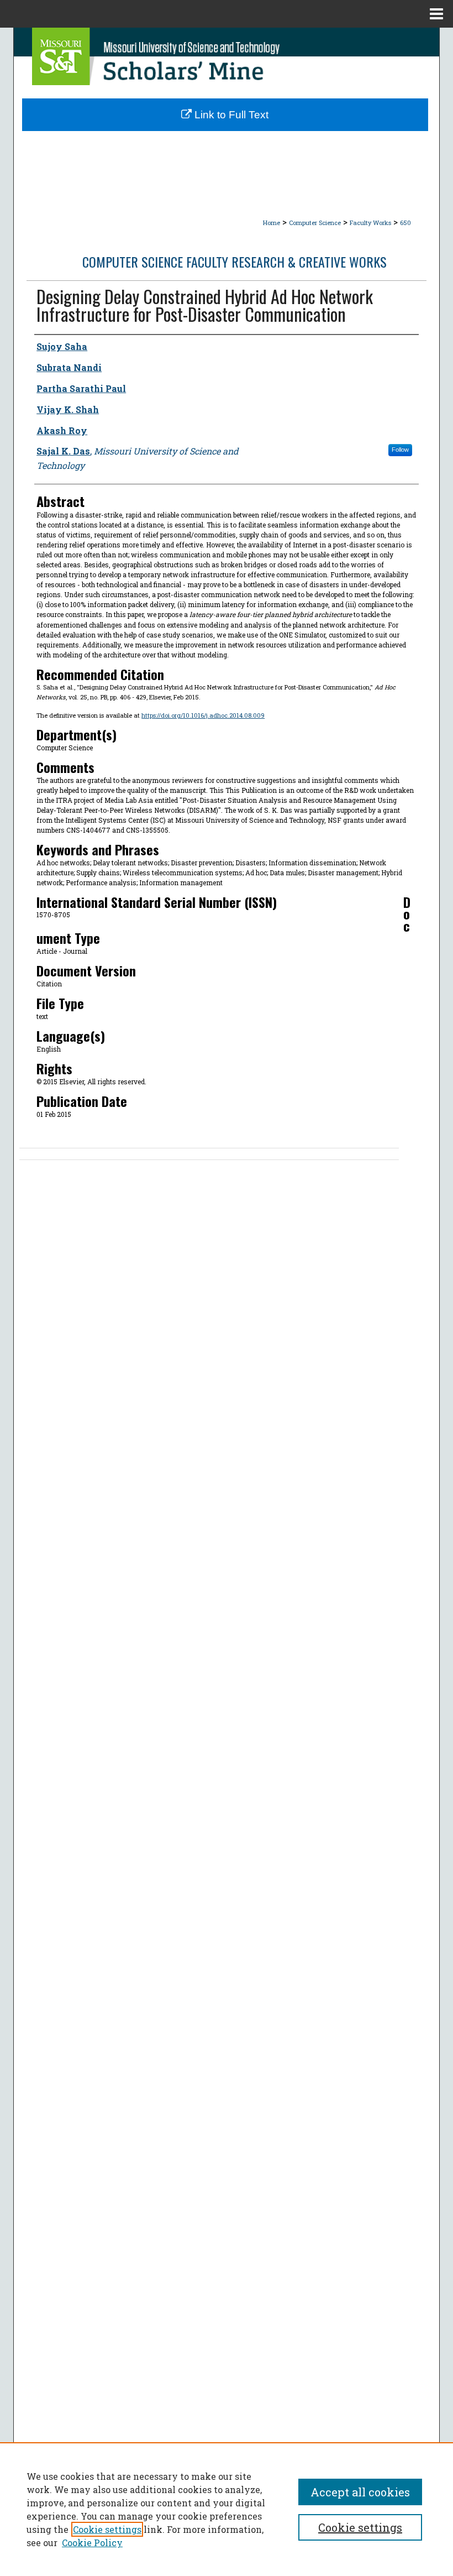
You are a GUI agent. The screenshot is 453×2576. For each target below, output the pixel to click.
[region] (227, 2509)
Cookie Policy (92, 2543)
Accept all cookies (360, 2492)
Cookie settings (107, 2529)
